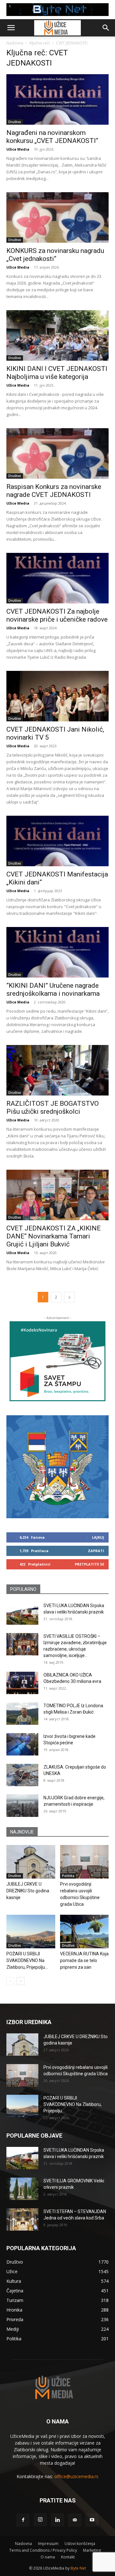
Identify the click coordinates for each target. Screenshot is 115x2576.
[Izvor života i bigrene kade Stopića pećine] (22, 1744)
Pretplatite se (89, 1564)
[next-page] (69, 1297)
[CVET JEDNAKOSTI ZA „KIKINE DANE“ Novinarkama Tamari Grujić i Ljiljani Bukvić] (57, 1195)
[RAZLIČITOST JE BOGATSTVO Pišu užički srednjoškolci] (57, 1070)
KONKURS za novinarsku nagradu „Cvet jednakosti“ (55, 255)
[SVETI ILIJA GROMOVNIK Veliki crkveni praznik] (22, 2189)
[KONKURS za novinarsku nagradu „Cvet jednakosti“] (57, 217)
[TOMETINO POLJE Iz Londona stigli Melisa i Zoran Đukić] (22, 1714)
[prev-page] (10, 1981)
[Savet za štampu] (57, 1361)
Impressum (48, 2544)
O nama (48, 2557)
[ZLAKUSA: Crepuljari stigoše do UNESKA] (22, 1775)
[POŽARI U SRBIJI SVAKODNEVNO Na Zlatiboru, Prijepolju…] (31, 1932)
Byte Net (78, 2568)
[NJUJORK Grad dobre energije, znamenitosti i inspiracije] (22, 1806)
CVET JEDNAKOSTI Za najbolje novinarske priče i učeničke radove (57, 615)
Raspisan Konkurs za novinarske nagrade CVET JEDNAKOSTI (54, 491)
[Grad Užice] (57, 1467)
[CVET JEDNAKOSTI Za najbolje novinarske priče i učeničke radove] (57, 578)
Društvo (15, 122)
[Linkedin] (57, 2520)
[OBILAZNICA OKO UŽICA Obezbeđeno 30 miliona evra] (22, 1683)
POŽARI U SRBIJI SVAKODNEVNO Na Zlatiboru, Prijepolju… (27, 1960)
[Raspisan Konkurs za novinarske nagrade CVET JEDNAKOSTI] (57, 453)
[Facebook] (23, 2520)
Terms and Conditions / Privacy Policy (43, 2550)
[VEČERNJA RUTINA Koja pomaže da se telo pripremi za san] (84, 1932)
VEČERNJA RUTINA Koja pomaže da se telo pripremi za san (84, 1960)
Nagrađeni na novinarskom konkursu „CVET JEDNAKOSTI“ (52, 137)
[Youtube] (92, 2520)
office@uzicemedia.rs (76, 2476)
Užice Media (18, 149)
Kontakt (68, 2557)
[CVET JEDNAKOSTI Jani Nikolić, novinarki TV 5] (57, 696)
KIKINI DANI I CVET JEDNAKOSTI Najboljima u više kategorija (57, 373)
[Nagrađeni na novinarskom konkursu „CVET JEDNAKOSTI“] (57, 99)
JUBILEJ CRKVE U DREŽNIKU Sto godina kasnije (28, 1891)
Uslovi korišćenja (80, 2544)
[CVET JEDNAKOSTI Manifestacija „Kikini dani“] (57, 841)
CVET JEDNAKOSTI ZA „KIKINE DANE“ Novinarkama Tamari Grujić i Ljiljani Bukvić (54, 1236)
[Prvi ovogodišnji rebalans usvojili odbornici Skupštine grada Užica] (84, 1862)
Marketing (92, 2550)
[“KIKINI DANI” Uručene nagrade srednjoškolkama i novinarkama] (57, 952)
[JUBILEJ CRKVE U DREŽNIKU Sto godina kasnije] (31, 1862)
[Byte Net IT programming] (57, 10)
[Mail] (75, 2520)
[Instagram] (40, 2520)
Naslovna (15, 43)
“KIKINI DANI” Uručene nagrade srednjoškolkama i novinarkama (53, 990)
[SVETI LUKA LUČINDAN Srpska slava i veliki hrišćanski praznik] (22, 1614)
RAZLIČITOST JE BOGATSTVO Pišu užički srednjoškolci (53, 1107)
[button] (11, 28)
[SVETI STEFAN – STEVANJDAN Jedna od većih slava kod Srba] (22, 2219)
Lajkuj (98, 1537)
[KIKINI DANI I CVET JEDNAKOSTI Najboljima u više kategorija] (57, 335)
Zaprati (96, 1551)
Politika (68, 1876)
